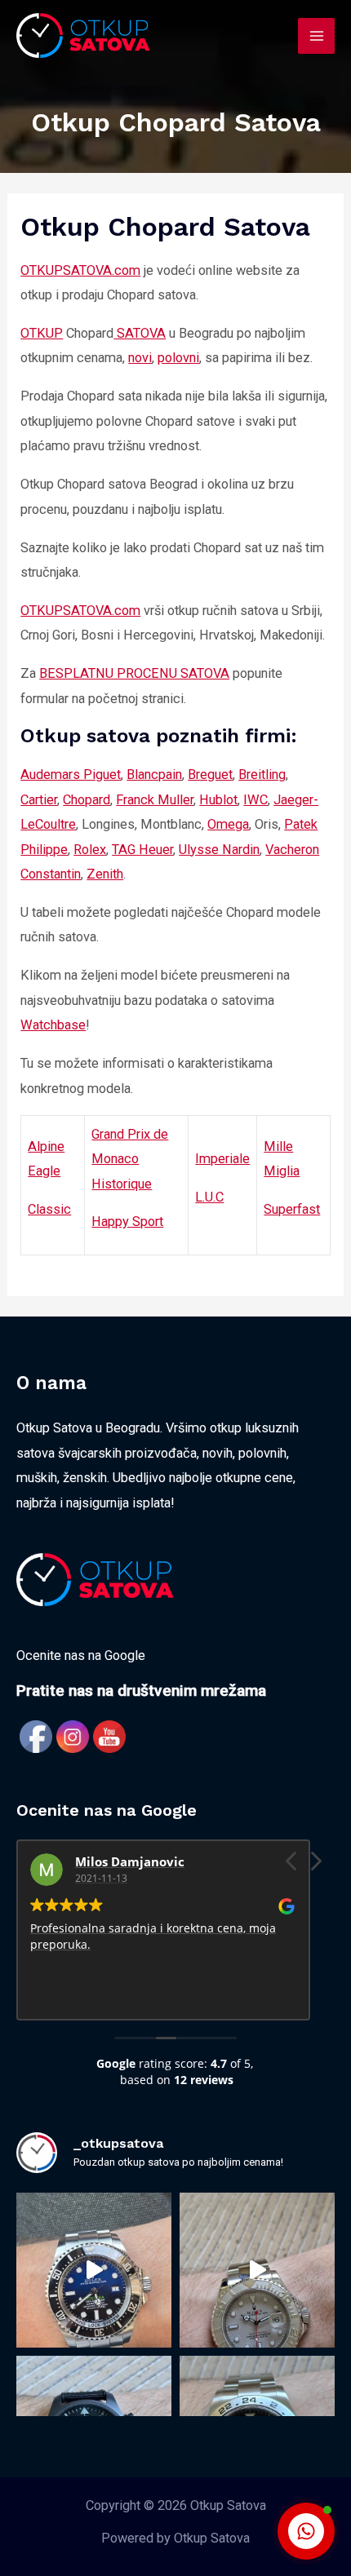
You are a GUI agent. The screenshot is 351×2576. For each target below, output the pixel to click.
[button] (315, 1866)
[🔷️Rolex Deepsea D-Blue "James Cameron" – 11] (94, 2270)
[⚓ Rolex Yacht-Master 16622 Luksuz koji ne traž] (257, 2270)
